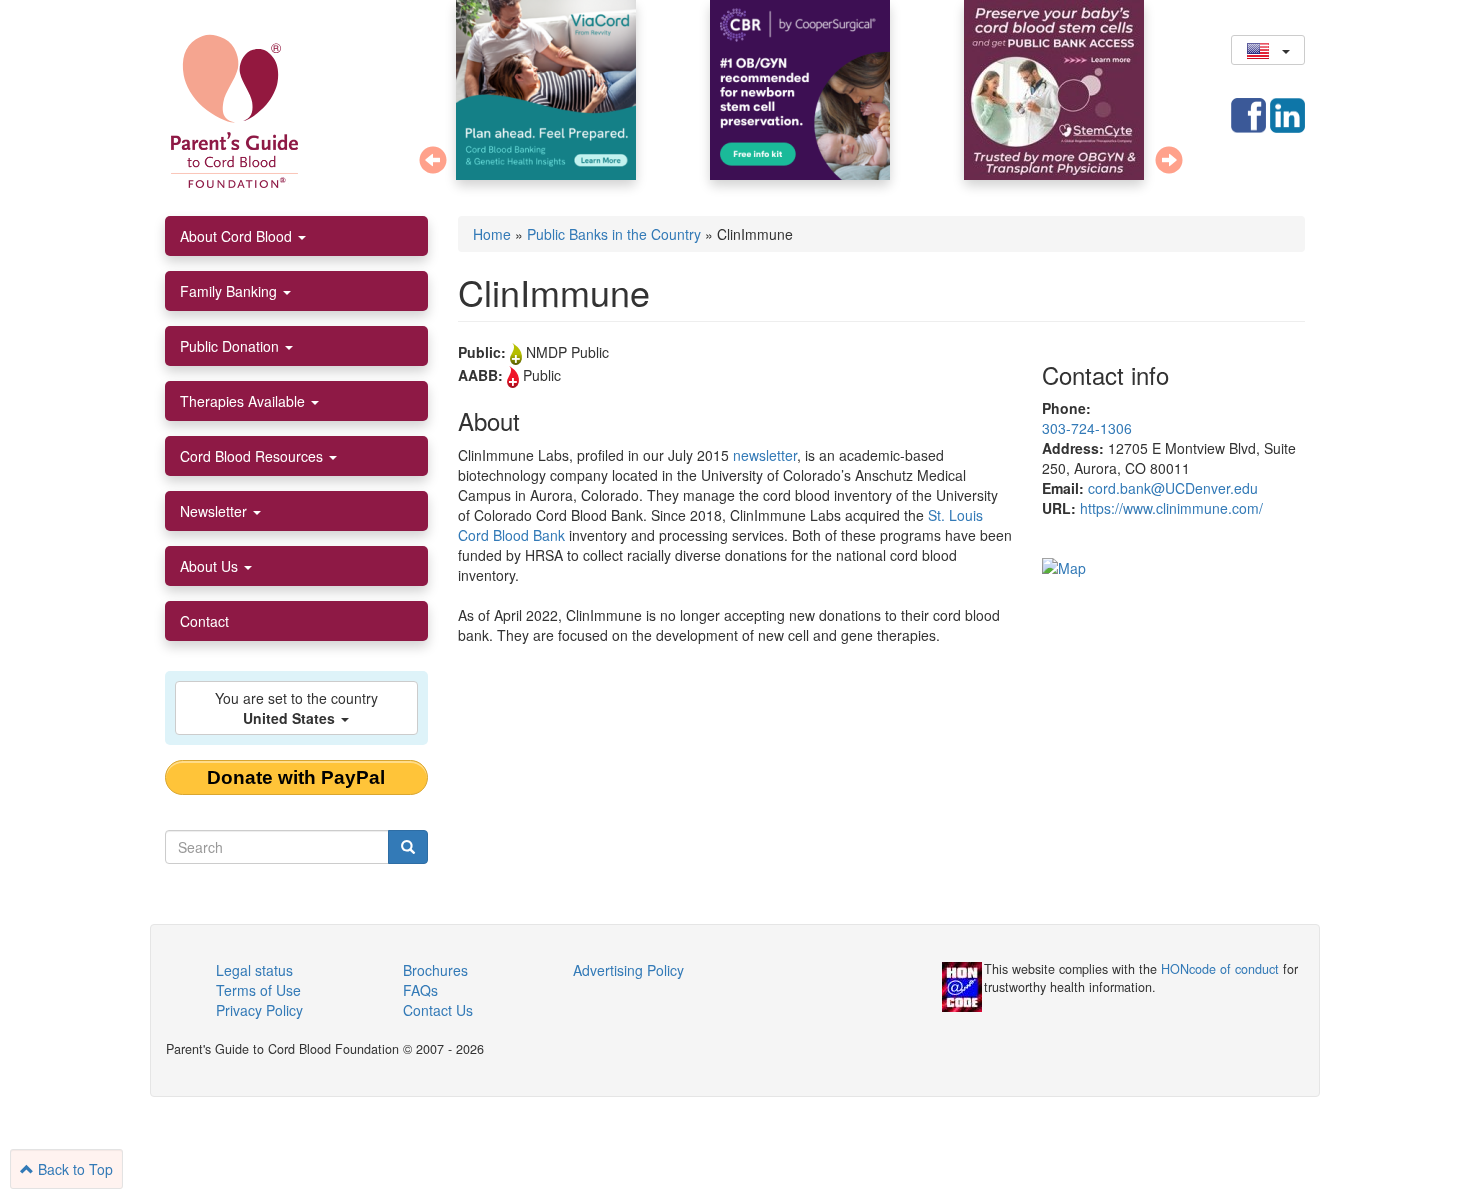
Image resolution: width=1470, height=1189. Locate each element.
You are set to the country (296, 708)
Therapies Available (244, 401)
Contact (204, 621)
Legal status (254, 970)
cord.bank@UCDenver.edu (1173, 488)
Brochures (435, 970)
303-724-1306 (1087, 428)
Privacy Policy (259, 1010)
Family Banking (230, 291)
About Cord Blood (238, 236)
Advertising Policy (628, 970)
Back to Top (73, 1169)
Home (492, 234)
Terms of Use (258, 990)
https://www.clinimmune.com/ (1171, 508)
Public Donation (231, 346)
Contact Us (438, 1010)
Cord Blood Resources (253, 456)
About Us (211, 566)
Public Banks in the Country (614, 234)
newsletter (765, 455)
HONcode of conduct (1220, 969)
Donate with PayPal (296, 777)
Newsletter (215, 511)
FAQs (420, 990)
